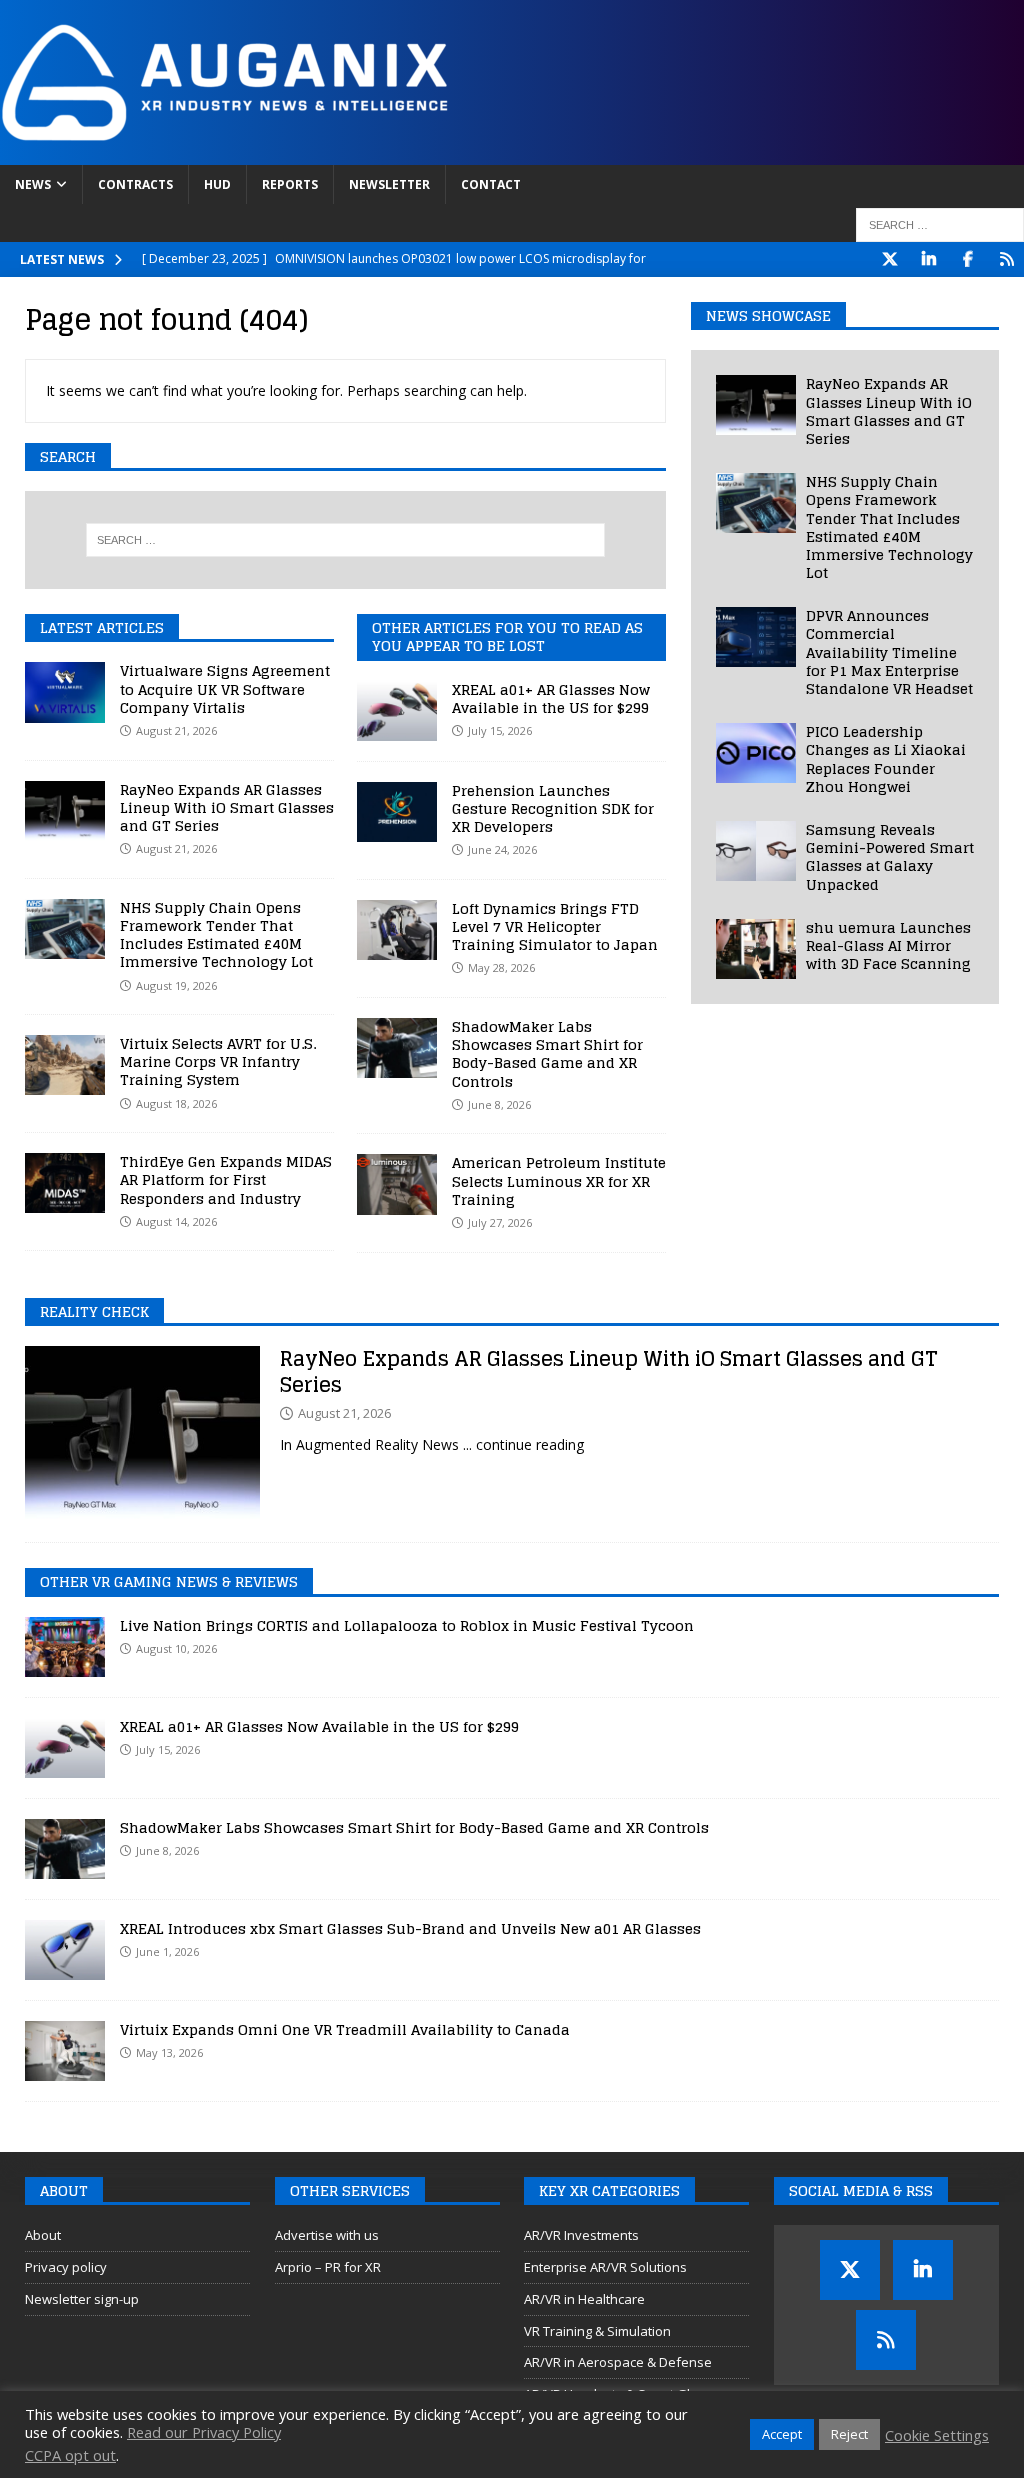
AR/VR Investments (581, 2235)
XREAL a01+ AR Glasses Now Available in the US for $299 (551, 698)
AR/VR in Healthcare (584, 2299)
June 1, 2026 (167, 1951)
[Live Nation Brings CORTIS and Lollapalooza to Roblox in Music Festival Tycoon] (65, 1647)
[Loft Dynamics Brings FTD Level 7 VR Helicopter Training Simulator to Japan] (397, 930)
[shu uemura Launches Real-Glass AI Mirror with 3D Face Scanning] (756, 949)
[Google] (1006, 259)
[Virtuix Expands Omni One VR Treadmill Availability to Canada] (65, 2051)
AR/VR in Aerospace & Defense (618, 2362)
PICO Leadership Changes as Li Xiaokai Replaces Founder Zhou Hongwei (886, 759)
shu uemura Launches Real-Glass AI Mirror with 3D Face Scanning (888, 945)
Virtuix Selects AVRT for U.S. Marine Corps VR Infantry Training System (218, 1061)
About (43, 2235)
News (33, 184)
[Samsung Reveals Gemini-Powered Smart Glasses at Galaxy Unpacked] (756, 851)
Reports (290, 184)
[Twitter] (889, 259)
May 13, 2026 (169, 2052)
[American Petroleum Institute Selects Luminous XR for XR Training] (397, 1184)
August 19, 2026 (176, 985)
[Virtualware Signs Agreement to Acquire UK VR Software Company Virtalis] (65, 692)
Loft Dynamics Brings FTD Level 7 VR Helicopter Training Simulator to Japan (555, 926)
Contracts (135, 184)
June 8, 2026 (167, 1850)
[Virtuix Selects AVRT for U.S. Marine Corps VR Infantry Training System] (65, 1065)
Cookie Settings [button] (937, 2435)
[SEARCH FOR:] (940, 225)
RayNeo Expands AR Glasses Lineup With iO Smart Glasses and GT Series (227, 807)
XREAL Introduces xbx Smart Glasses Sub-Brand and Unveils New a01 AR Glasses (410, 1928)
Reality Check (94, 1311)
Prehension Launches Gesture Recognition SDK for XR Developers (553, 808)
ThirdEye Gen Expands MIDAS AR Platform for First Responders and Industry (226, 1179)
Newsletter (389, 184)
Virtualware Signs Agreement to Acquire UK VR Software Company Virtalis (225, 688)
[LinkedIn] (928, 259)
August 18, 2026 (176, 1103)
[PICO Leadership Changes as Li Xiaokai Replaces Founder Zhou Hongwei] (756, 753)
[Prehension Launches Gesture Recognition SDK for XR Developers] (397, 812)
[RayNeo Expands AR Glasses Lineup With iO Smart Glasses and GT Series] (65, 811)
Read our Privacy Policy (204, 2432)
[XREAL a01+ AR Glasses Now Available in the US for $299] (397, 711)
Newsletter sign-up (82, 2299)
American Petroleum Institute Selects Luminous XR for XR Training (559, 1180)
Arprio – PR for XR (328, 2267)
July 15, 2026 (168, 1749)
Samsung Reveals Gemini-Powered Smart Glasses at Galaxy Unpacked (890, 857)
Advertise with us (327, 2235)
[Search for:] (345, 540)
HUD (217, 184)
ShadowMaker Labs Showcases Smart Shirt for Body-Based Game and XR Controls (547, 1054)
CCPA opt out (70, 2455)
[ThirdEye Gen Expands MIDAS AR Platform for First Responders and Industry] (65, 1183)
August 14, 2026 (176, 1221)
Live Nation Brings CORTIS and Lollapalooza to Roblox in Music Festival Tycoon (407, 1625)
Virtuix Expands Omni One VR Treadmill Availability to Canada (345, 2029)
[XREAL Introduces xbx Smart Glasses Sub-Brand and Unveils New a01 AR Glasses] (65, 1950)
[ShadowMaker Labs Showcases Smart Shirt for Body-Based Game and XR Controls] (397, 1048)
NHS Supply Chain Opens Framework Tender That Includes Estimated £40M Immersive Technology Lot (216, 935)
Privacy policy (66, 2267)
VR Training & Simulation (597, 2331)
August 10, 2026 (176, 1648)
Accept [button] (782, 2434)
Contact (491, 184)
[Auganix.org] (450, 153)
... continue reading (523, 1444)
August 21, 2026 (176, 730)
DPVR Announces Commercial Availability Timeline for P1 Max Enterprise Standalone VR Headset (889, 652)
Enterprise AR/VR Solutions (605, 2267)
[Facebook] (967, 259)
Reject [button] (849, 2434)
